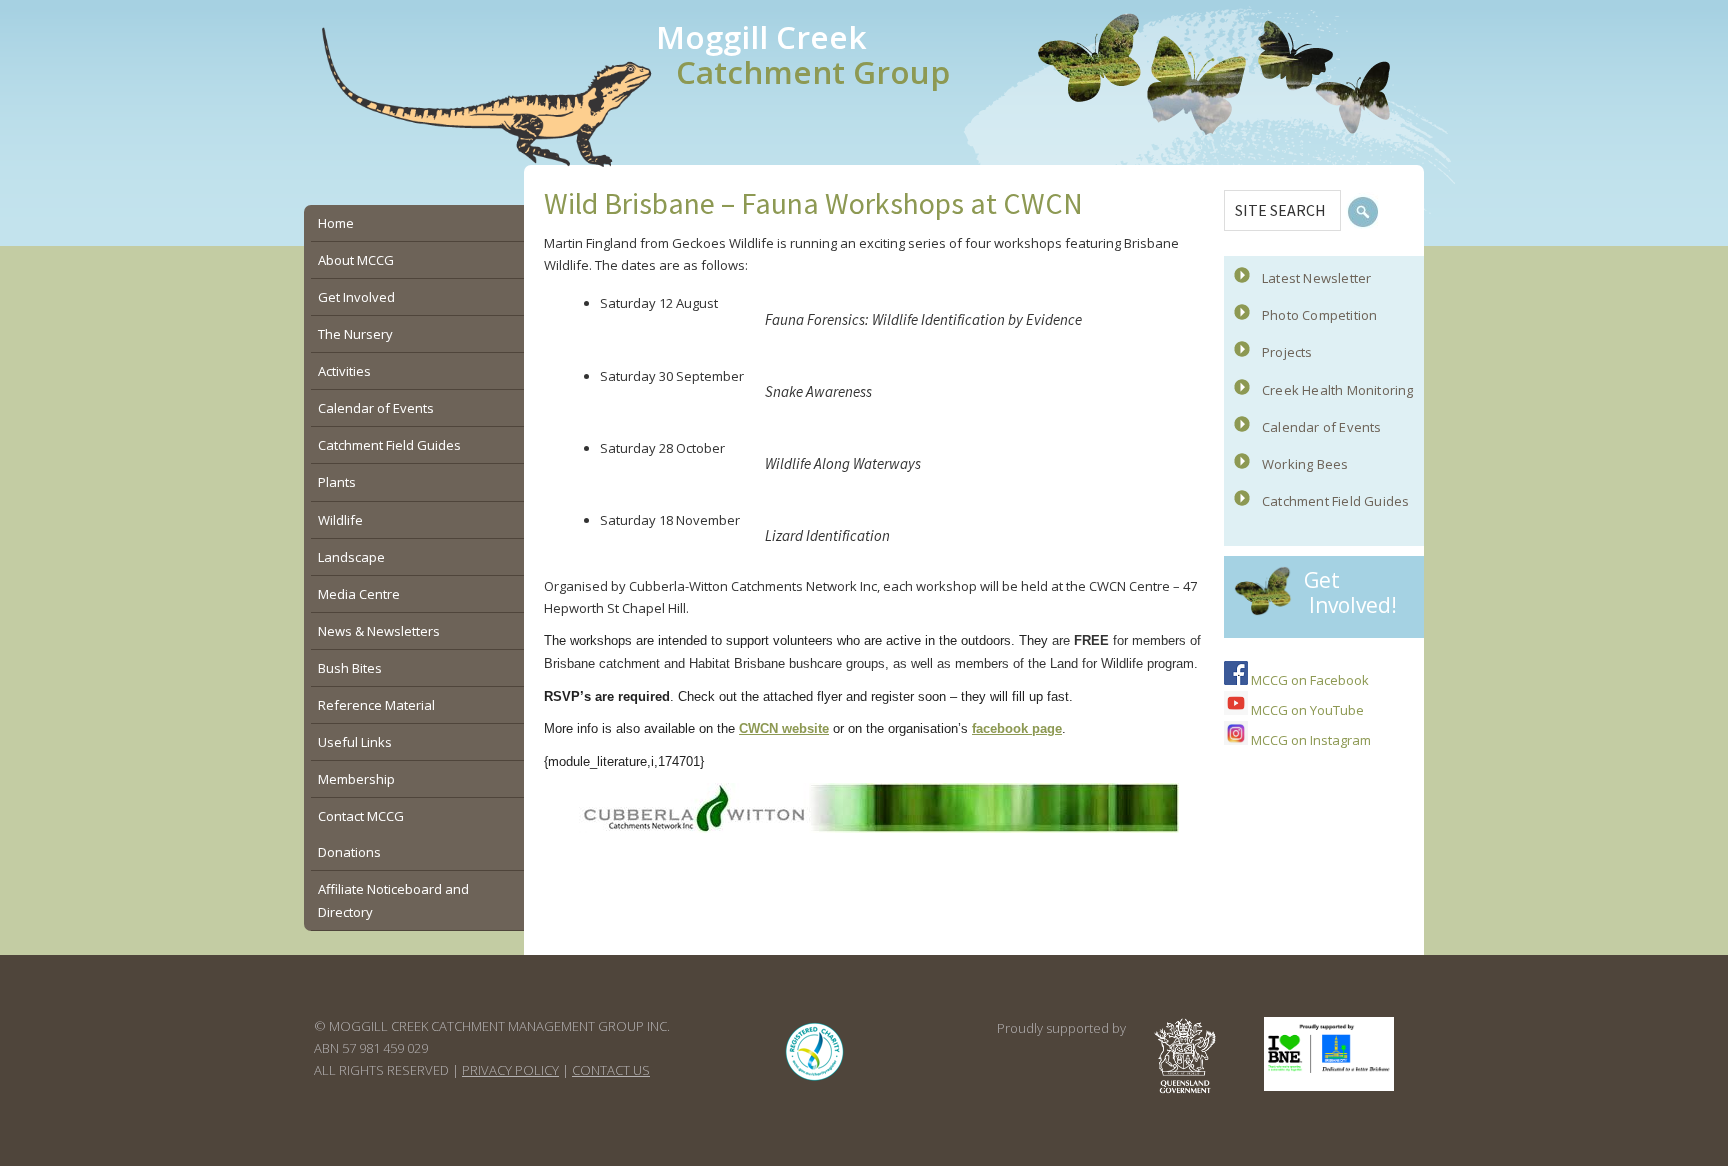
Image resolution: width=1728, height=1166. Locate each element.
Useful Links (355, 742)
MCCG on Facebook (1308, 680)
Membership (356, 779)
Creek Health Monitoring (1338, 390)
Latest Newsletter (1316, 278)
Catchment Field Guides (1335, 501)
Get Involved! (1350, 592)
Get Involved (356, 297)
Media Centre (359, 594)
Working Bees (1305, 464)
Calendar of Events (1322, 427)
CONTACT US (611, 1070)
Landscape (351, 557)
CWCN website (784, 728)
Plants (337, 482)
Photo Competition (1319, 315)
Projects (1287, 352)
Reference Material (376, 705)
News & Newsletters (379, 631)
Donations (349, 852)
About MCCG (356, 260)
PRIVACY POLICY (510, 1070)
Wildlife (340, 520)
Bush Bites (350, 668)
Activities (344, 371)
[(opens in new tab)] (815, 1080)
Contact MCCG (361, 816)
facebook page (1017, 728)
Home (336, 223)
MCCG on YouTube (1306, 710)
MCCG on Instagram (1309, 740)
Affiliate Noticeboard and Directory (393, 900)
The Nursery (355, 334)
